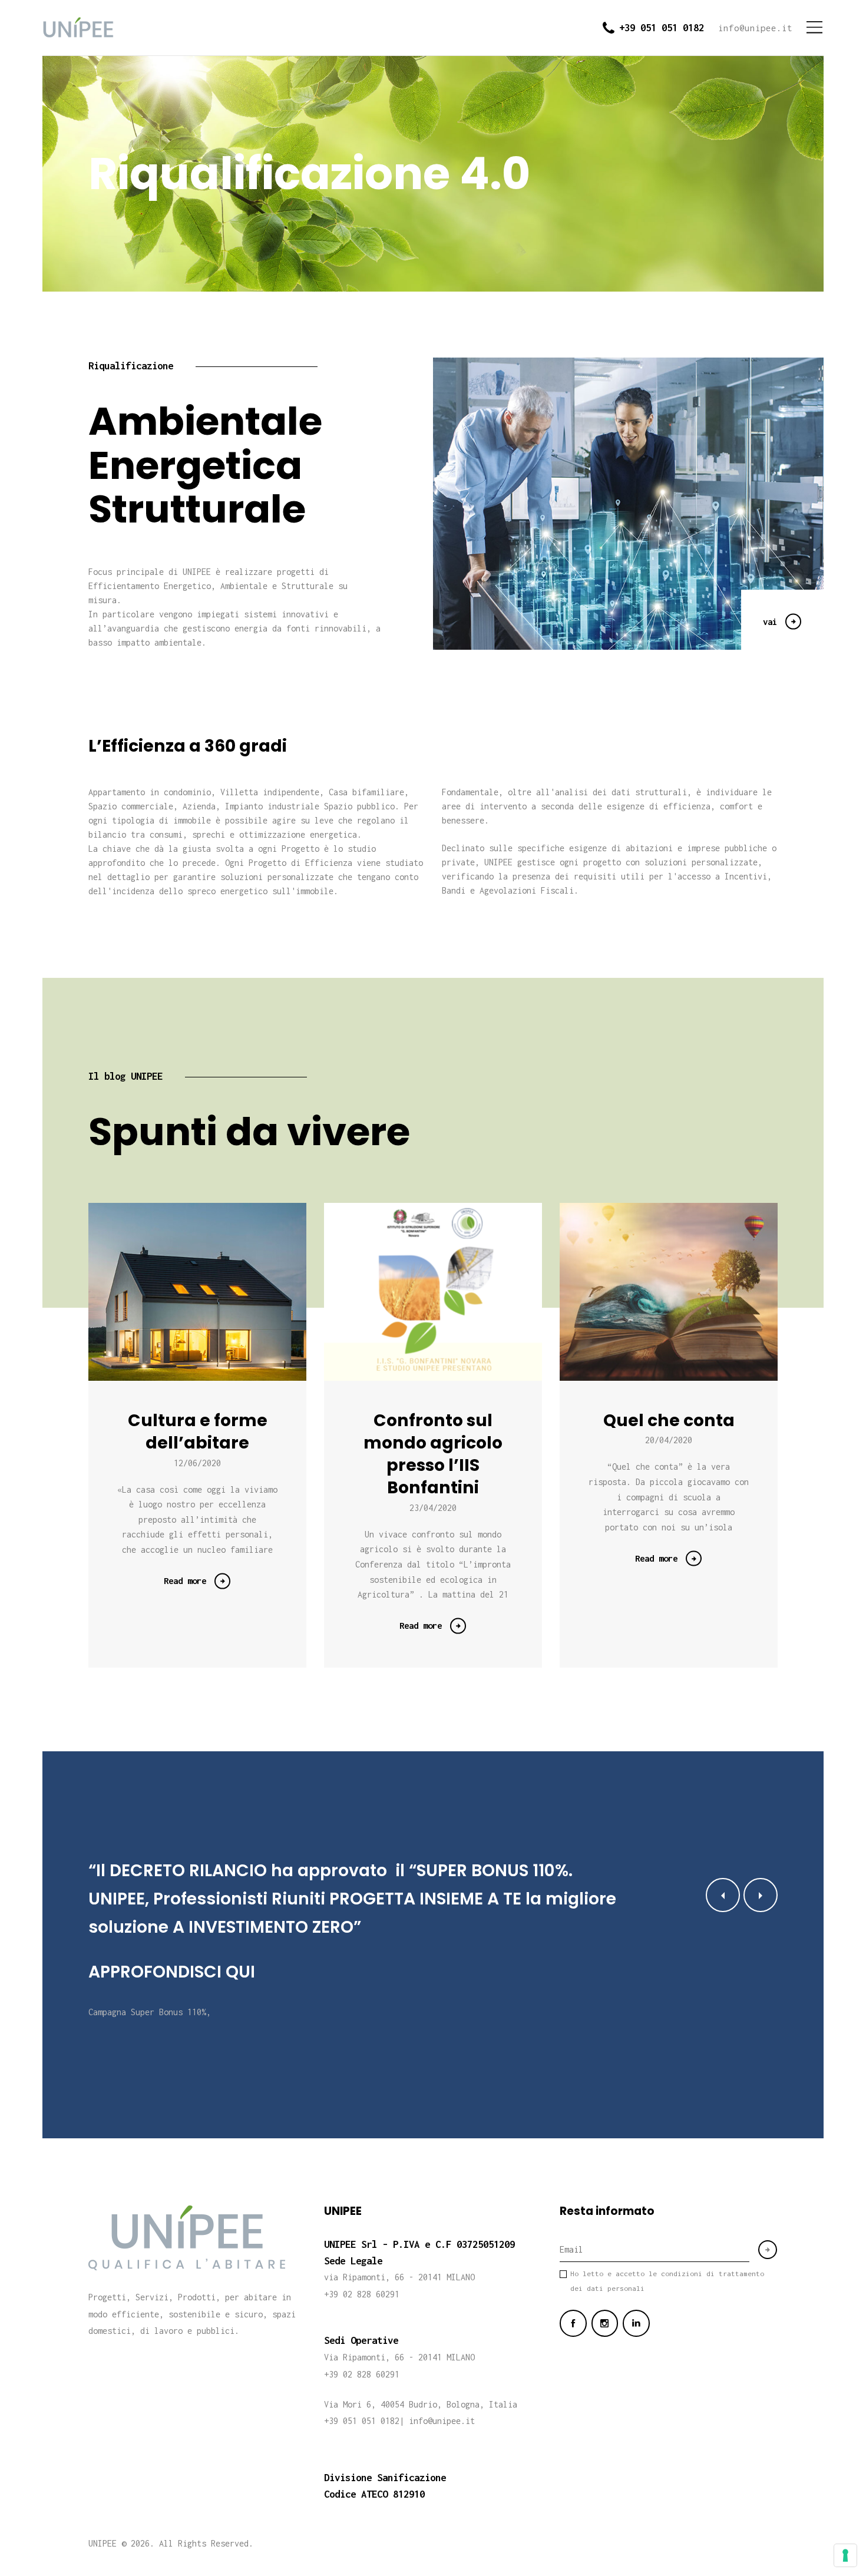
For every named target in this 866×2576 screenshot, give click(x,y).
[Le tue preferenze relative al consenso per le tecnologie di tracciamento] (845, 2555)
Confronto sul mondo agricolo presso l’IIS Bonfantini (433, 1454)
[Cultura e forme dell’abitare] (216, 1292)
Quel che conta (669, 1420)
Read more (185, 1580)
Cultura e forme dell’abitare (198, 1431)
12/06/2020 (197, 1463)
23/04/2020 (433, 1508)
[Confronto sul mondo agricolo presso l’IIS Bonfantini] (452, 1292)
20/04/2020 (669, 1440)
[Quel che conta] (687, 1292)
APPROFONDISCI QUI (172, 1972)
